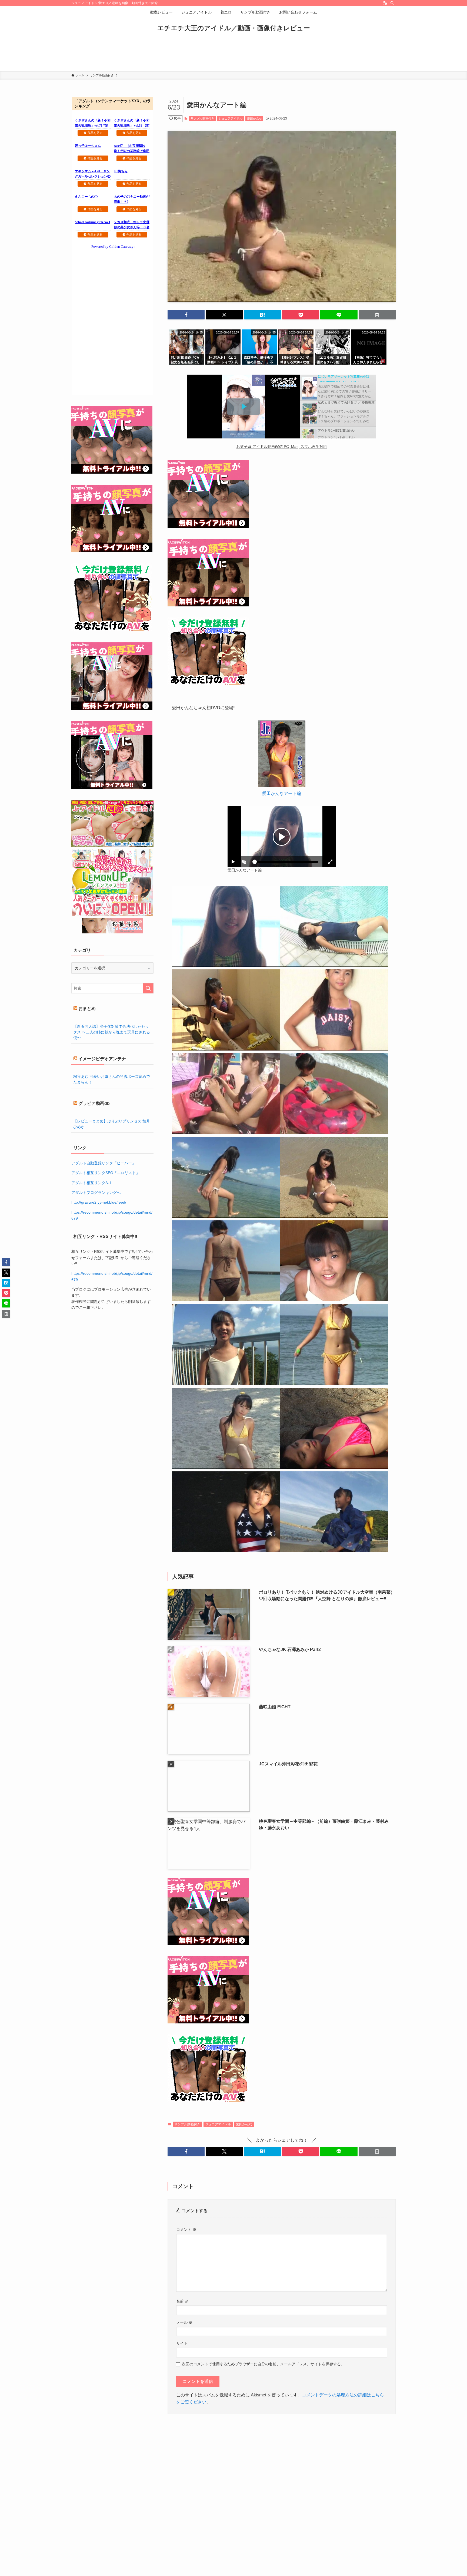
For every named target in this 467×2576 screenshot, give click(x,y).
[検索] (392, 3)
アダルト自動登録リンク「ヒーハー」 (104, 1163)
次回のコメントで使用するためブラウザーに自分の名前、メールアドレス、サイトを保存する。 (263, 2364)
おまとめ (87, 1008)
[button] (186, 315)
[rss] (385, 3)
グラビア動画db (94, 1103)
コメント (186, 2230)
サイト (182, 2343)
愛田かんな (254, 118)
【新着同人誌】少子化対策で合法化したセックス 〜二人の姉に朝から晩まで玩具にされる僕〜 (112, 1032)
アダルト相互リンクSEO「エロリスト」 (106, 1173)
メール (184, 2322)
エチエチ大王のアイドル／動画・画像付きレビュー (234, 28)
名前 (182, 2301)
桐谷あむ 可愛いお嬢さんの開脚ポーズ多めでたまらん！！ (112, 1079)
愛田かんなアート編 (282, 793)
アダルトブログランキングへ (96, 1193)
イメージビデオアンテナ (102, 1059)
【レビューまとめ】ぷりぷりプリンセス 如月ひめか (112, 1124)
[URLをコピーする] (377, 315)
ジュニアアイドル (231, 118)
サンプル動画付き (202, 118)
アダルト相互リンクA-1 (91, 1183)
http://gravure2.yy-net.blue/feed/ (99, 1202)
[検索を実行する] (148, 988)
